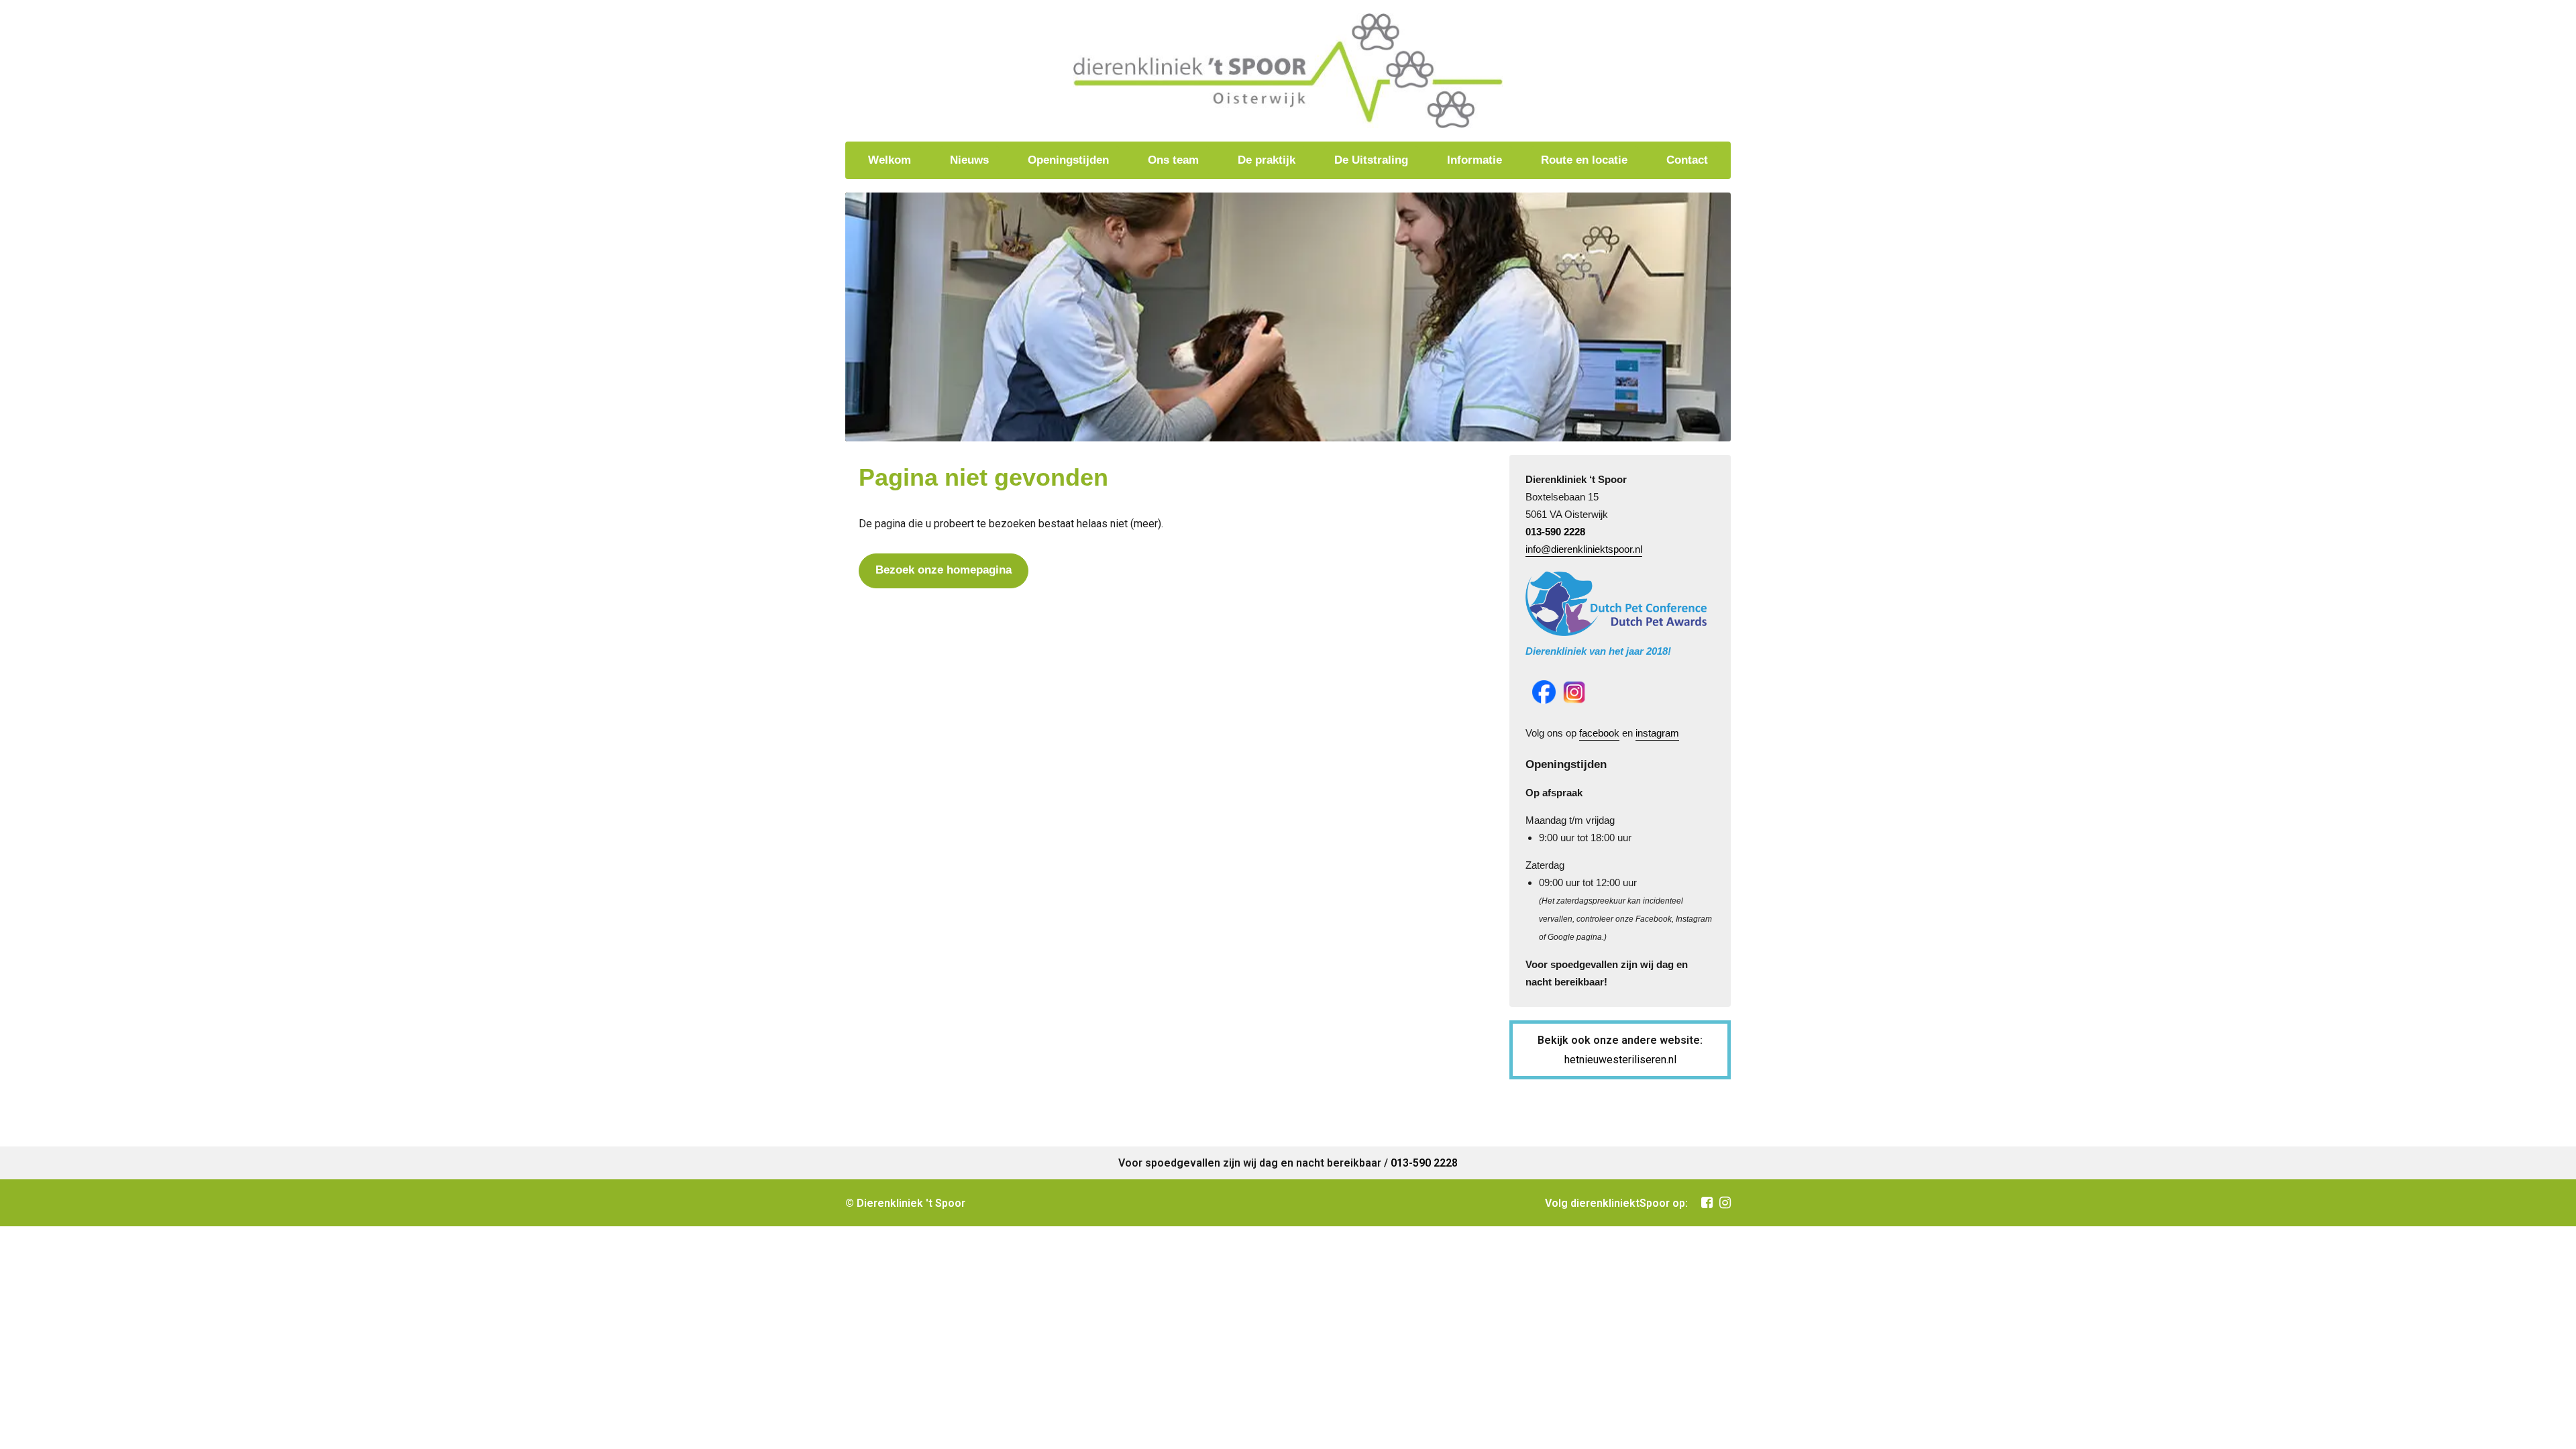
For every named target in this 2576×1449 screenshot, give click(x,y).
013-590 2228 (1555, 532)
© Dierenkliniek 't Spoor (905, 1203)
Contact (1687, 160)
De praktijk (1267, 160)
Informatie (1474, 160)
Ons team (1173, 160)
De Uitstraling (1371, 160)
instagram (1657, 733)
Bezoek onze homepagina (944, 570)
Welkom (890, 160)
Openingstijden (1068, 160)
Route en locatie (1584, 160)
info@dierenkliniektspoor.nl (1584, 549)
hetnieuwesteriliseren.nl (1620, 1060)
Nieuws (969, 160)
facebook (1599, 733)
